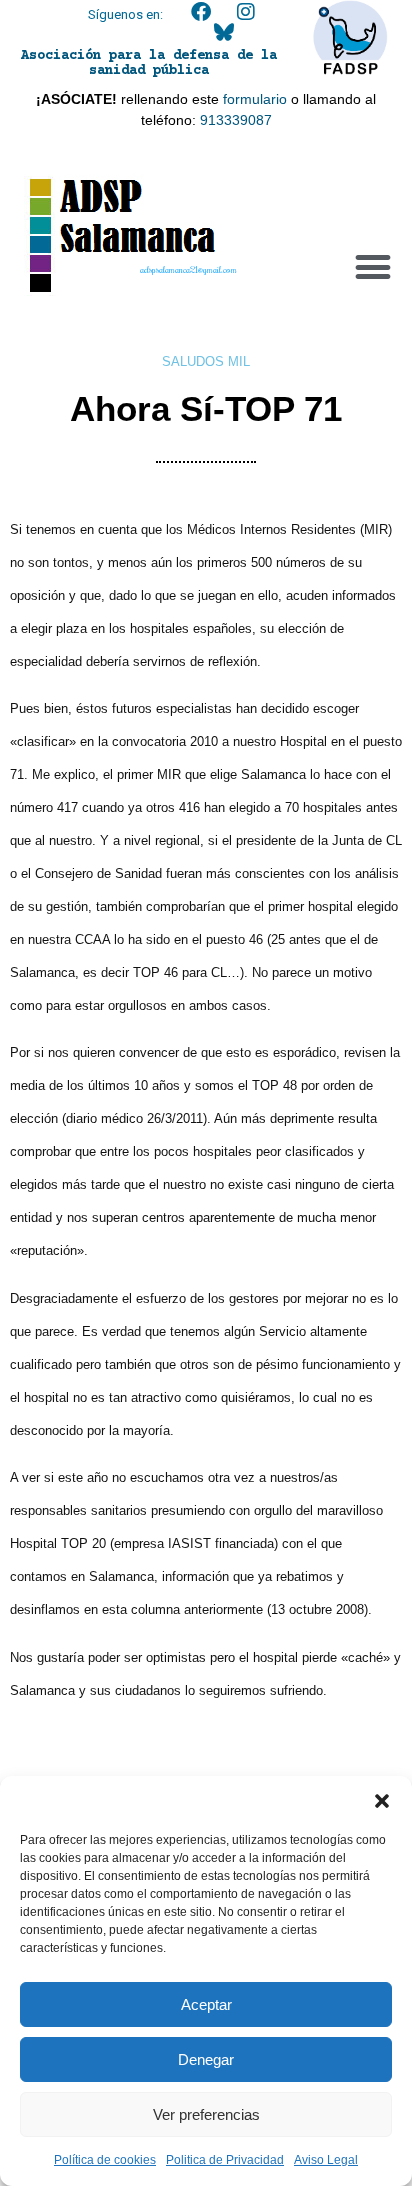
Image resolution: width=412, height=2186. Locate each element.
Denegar (206, 2059)
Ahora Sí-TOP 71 (206, 408)
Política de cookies (105, 2160)
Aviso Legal (326, 2160)
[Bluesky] (224, 32)
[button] (382, 1801)
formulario (255, 99)
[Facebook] (201, 12)
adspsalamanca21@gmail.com (188, 269)
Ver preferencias (206, 2114)
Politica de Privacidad (225, 2160)
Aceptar (206, 2004)
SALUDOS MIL (206, 361)
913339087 (236, 120)
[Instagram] (246, 12)
